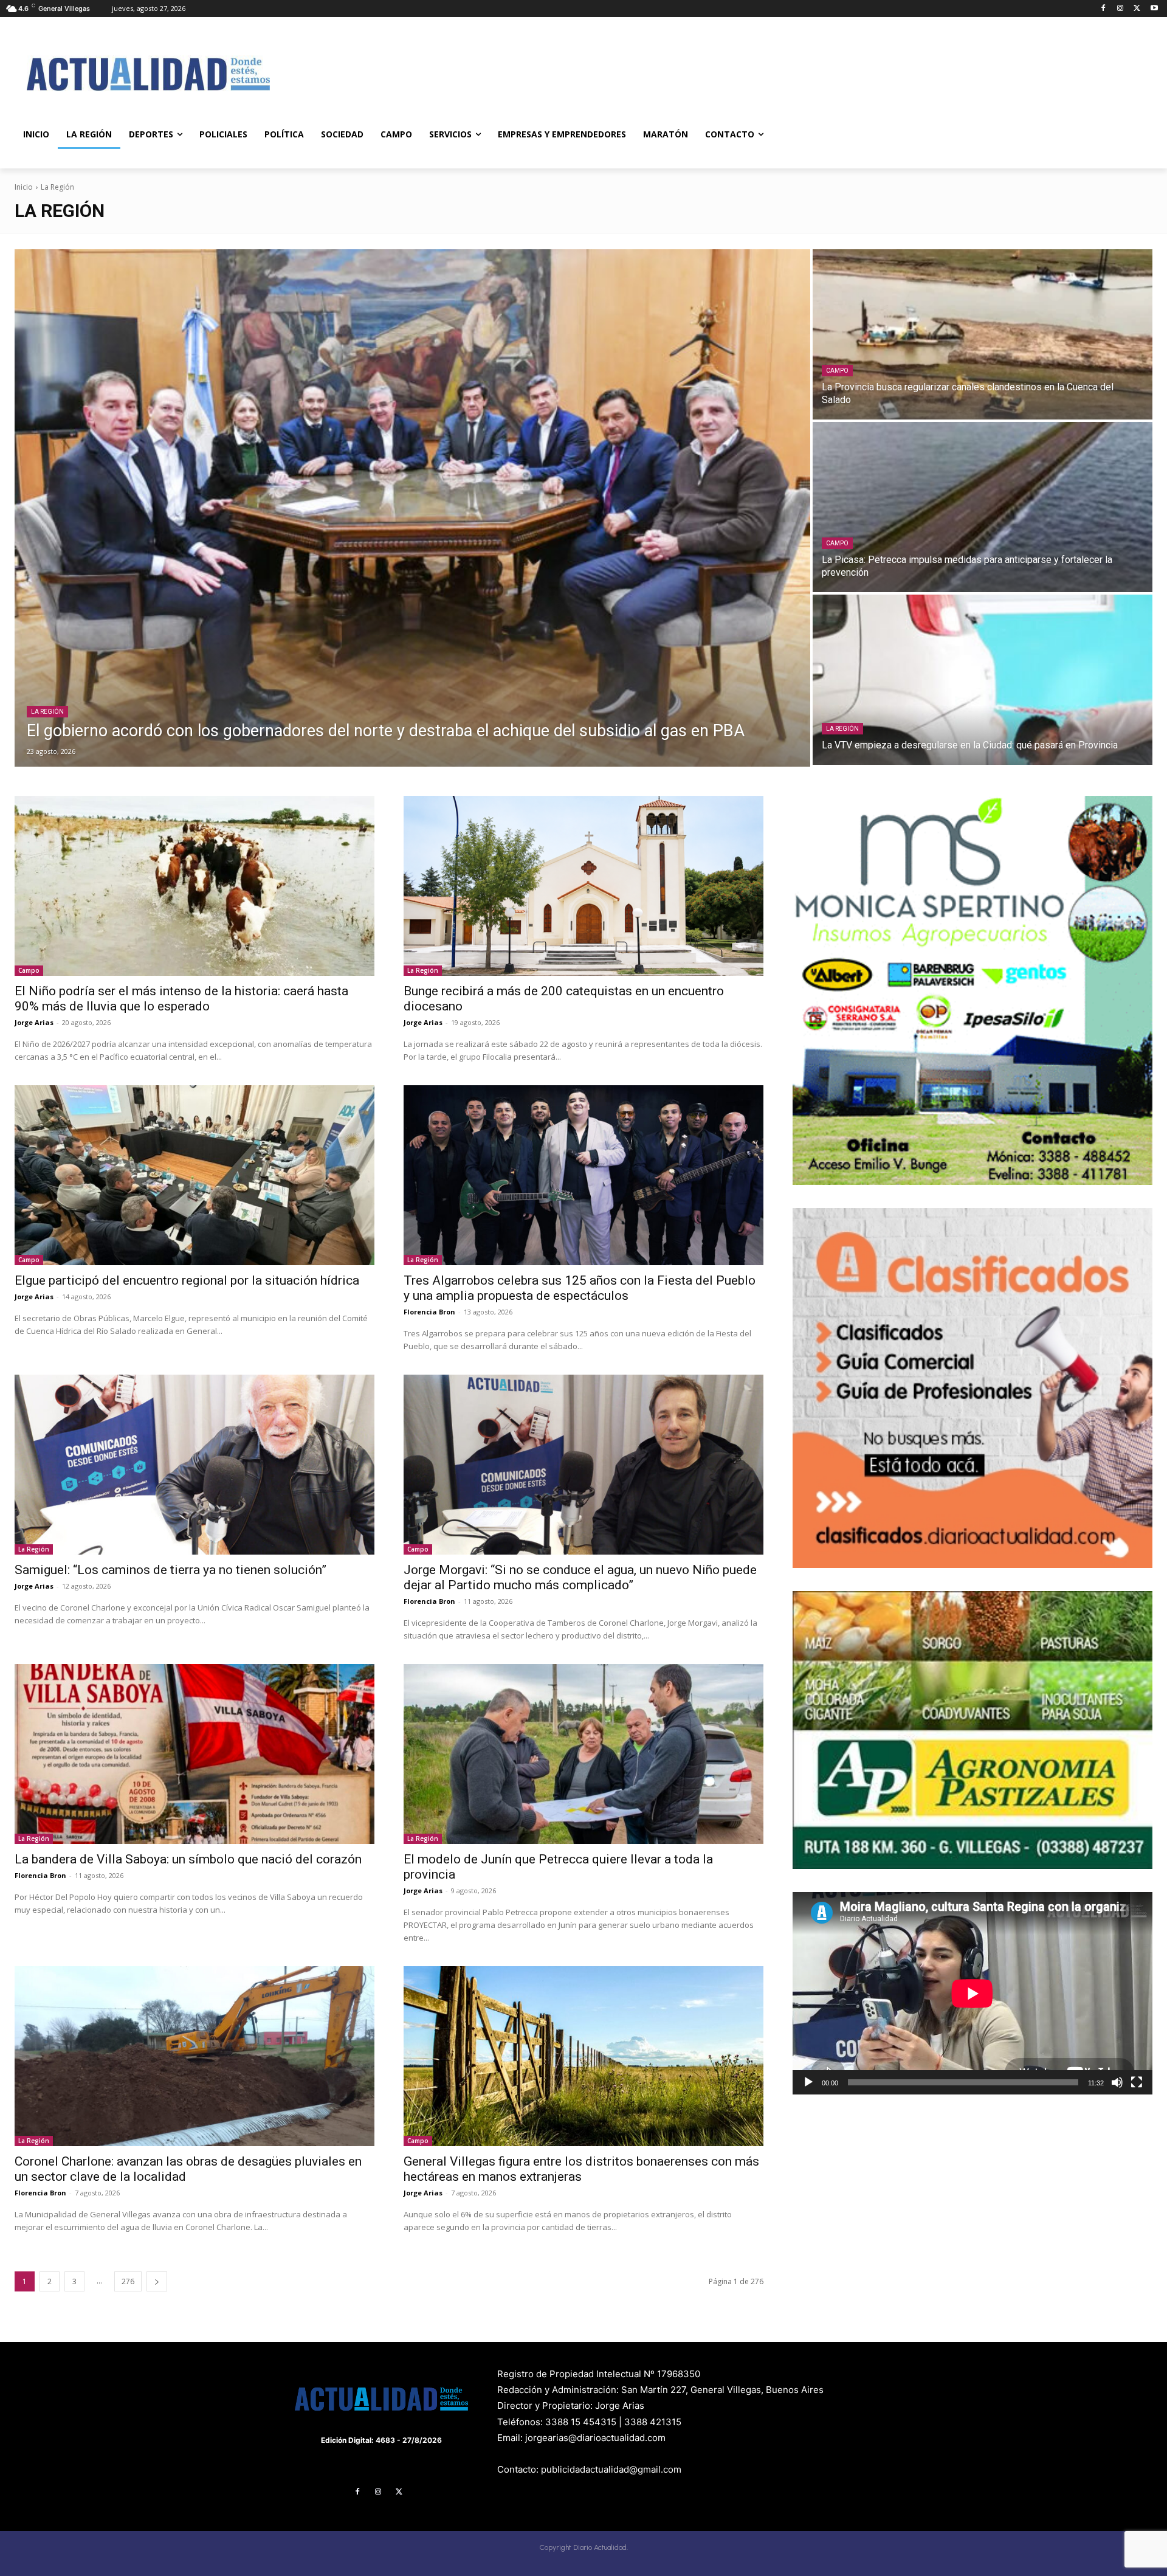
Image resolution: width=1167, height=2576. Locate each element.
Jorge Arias (34, 1022)
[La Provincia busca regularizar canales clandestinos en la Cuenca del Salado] (983, 334)
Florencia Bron (429, 1312)
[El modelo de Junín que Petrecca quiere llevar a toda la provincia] (583, 1754)
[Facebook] (1103, 9)
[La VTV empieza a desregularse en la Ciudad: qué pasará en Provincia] (983, 680)
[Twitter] (1137, 9)
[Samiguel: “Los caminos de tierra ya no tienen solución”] (194, 1465)
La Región (47, 712)
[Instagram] (1121, 9)
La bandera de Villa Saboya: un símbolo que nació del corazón (188, 1859)
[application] (972, 1993)
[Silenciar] (1117, 2082)
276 (128, 2281)
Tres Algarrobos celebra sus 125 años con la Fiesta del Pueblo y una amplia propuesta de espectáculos (580, 1288)
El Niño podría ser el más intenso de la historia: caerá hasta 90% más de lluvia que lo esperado (181, 999)
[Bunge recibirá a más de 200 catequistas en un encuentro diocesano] (583, 886)
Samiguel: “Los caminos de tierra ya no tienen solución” (170, 1570)
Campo (837, 371)
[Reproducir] (808, 2082)
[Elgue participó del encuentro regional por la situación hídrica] (194, 1175)
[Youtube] (1154, 9)
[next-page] (157, 2281)
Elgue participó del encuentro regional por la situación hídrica (187, 1280)
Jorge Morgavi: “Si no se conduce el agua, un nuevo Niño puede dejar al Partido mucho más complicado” (580, 1577)
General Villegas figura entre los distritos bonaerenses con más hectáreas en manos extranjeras (581, 2169)
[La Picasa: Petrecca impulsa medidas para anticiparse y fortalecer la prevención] (983, 507)
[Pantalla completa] (1137, 2082)
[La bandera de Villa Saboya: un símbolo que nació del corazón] (194, 1754)
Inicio (24, 187)
